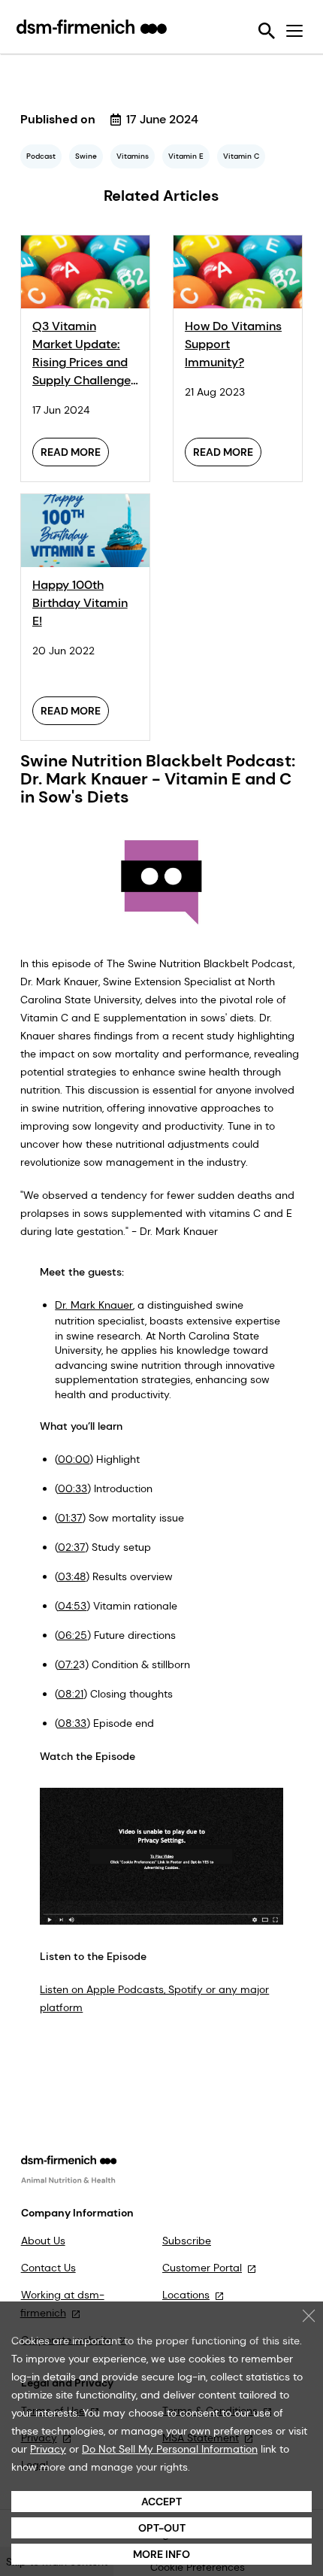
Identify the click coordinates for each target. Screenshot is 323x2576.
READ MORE (71, 452)
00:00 (74, 1459)
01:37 (70, 1518)
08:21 (71, 1694)
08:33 (72, 1723)
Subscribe (187, 2241)
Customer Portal (202, 2268)
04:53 (72, 1606)
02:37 (71, 1547)
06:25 (72, 1635)
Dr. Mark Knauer (94, 1305)
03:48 (72, 1576)
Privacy (48, 2449)
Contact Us (48, 2268)
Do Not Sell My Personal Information (170, 2449)
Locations (186, 2295)
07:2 (68, 1664)
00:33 (72, 1488)
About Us (43, 2241)
